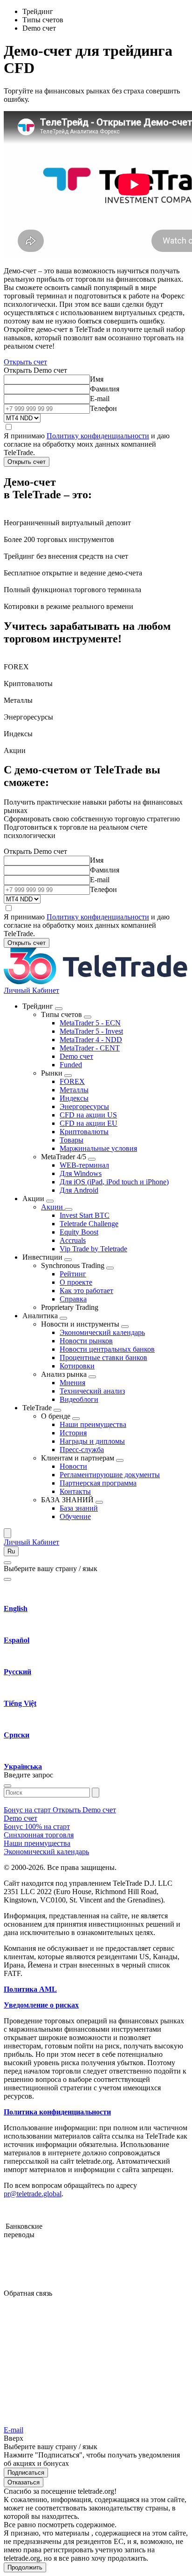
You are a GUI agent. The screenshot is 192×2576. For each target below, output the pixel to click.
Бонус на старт (28, 1810)
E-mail (100, 399)
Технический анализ (92, 1391)
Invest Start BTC (85, 1215)
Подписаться (26, 2473)
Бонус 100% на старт (37, 1826)
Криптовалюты (84, 1132)
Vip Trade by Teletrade (93, 1249)
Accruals (73, 1240)
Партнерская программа (98, 1483)
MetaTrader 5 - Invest (91, 1031)
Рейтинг (73, 1274)
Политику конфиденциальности (98, 436)
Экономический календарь (102, 1332)
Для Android (79, 1190)
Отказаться (24, 2482)
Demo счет (76, 1056)
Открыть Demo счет (84, 1810)
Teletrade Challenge (89, 1224)
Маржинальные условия (98, 1148)
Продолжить (25, 2567)
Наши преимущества (93, 1424)
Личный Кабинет (31, 990)
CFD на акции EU (89, 1123)
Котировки (77, 1366)
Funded (71, 1065)
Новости (73, 1466)
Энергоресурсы (84, 1106)
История (73, 1433)
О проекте (76, 1282)
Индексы (74, 1098)
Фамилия (105, 389)
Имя (97, 379)
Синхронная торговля (39, 1835)
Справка (73, 1299)
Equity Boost (79, 1232)
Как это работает (86, 1291)
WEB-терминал (84, 1165)
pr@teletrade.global (33, 2194)
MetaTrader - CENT (90, 1048)
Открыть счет (25, 362)
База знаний (79, 1508)
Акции (53, 1207)
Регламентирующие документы (110, 1475)
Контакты (75, 1491)
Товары (72, 1140)
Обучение (75, 1516)
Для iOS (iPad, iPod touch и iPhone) (114, 1182)
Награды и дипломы (92, 1441)
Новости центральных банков (107, 1349)
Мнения (72, 1383)
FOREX (72, 1081)
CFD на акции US (88, 1115)
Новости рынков (86, 1341)
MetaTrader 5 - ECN (90, 1023)
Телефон (103, 408)
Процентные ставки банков (103, 1357)
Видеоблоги (79, 1399)
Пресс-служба (82, 1450)
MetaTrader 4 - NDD (91, 1040)
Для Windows (81, 1173)
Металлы (74, 1090)
